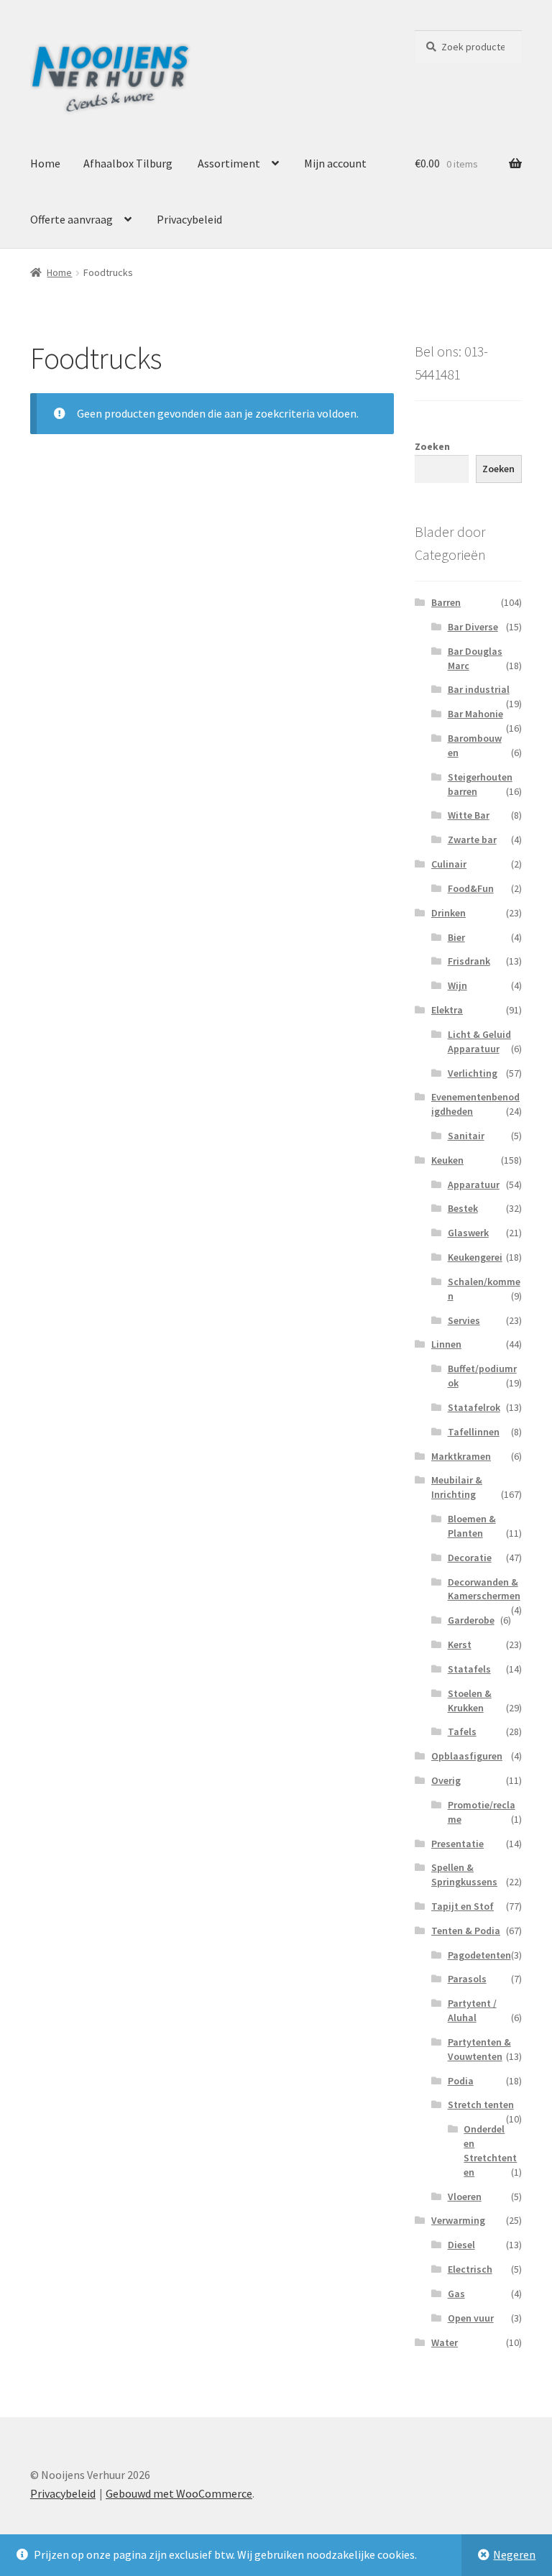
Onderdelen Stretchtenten (490, 2150)
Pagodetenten (479, 1955)
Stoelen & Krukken (470, 1701)
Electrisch (470, 2269)
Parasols (467, 1979)
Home (45, 163)
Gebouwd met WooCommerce (179, 2493)
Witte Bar (469, 815)
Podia (461, 2081)
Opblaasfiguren (467, 1756)
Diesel (461, 2245)
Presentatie (457, 1844)
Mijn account (335, 163)
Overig (446, 1780)
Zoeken (432, 446)
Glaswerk (468, 1233)
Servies (464, 1320)
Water (445, 2342)
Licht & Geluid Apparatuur (479, 1041)
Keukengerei (475, 1257)
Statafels (469, 1669)
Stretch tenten (481, 2104)
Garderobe (471, 1620)
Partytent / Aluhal (472, 2010)
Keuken (447, 1160)
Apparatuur (474, 1184)
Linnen (446, 1344)
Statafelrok (474, 1407)
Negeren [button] (514, 2554)
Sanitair (466, 1136)
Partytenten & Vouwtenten (479, 2049)
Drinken (448, 913)
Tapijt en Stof (463, 1906)
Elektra (447, 1010)
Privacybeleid (189, 219)
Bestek (463, 1208)
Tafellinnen (474, 1432)
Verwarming (458, 2220)
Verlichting (473, 1073)
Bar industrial (479, 689)
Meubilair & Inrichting (457, 1487)
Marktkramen (461, 1456)
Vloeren (465, 2196)
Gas (456, 2294)
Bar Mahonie (475, 714)
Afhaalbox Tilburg (128, 163)
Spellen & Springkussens (464, 1874)
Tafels (462, 1731)
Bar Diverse (473, 627)
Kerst (460, 1644)
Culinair (449, 864)
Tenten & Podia (466, 1931)
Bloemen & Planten (472, 1526)
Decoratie (470, 1558)
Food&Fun (471, 888)
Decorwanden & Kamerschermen (484, 1589)
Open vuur (471, 2318)
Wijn (457, 985)
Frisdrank (469, 961)
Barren (446, 602)
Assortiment (229, 163)
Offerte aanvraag (72, 219)
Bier (456, 937)
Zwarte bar (472, 839)
